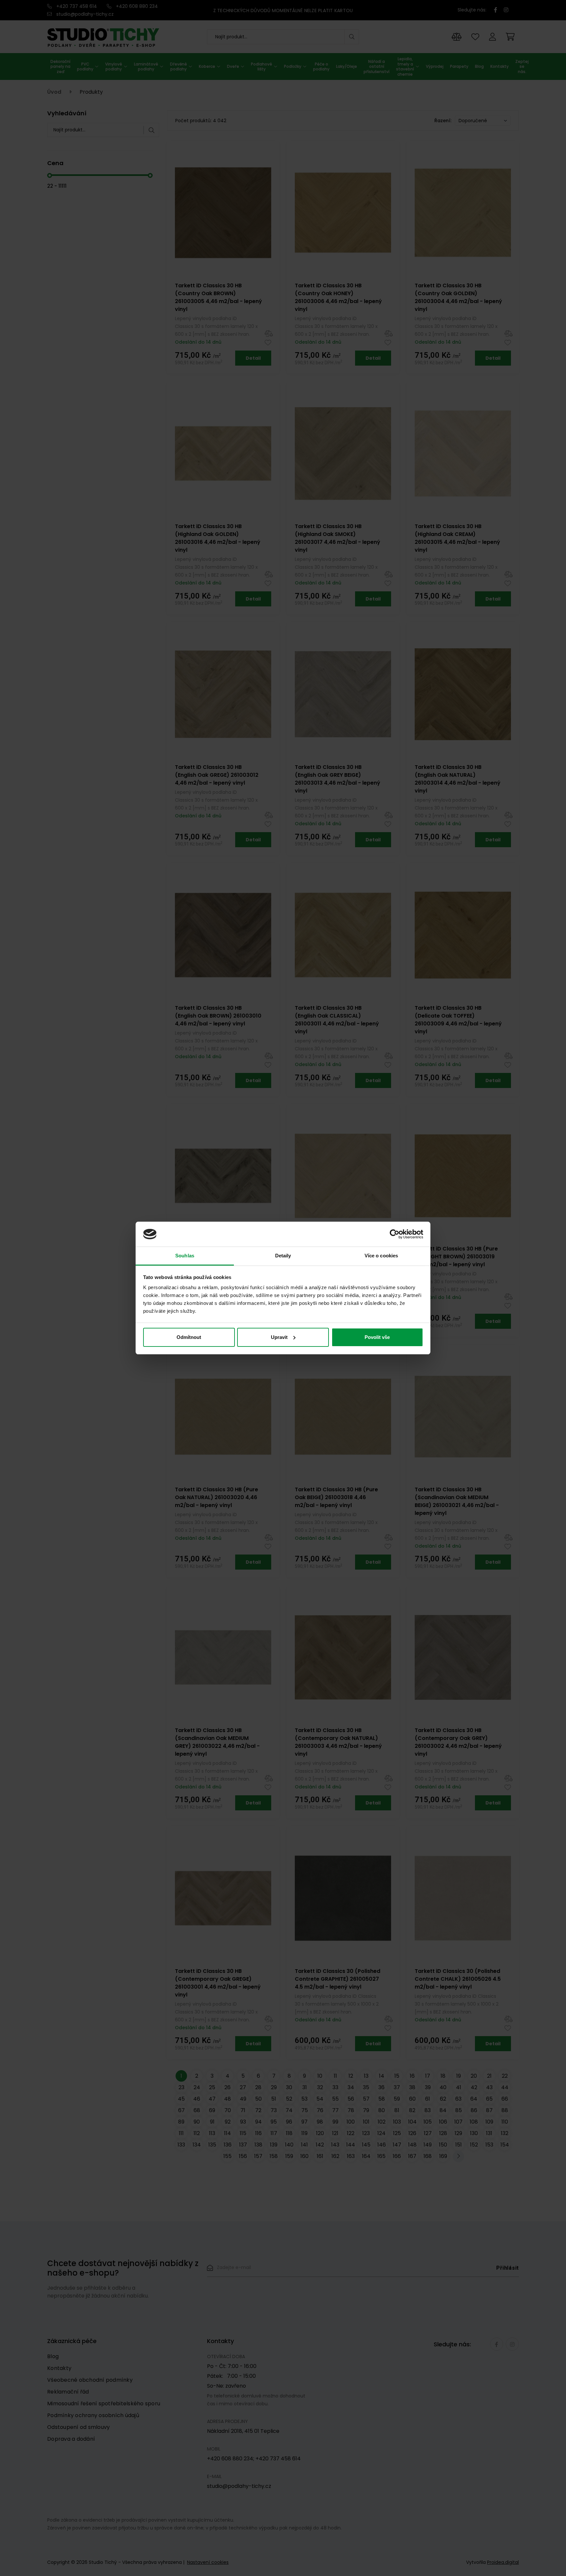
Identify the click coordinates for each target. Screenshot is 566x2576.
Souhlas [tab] (185, 1256)
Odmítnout (189, 1337)
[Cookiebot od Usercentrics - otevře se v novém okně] (395, 1234)
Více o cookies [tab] (381, 1256)
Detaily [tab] (283, 1256)
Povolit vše (377, 1337)
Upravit (279, 1337)
